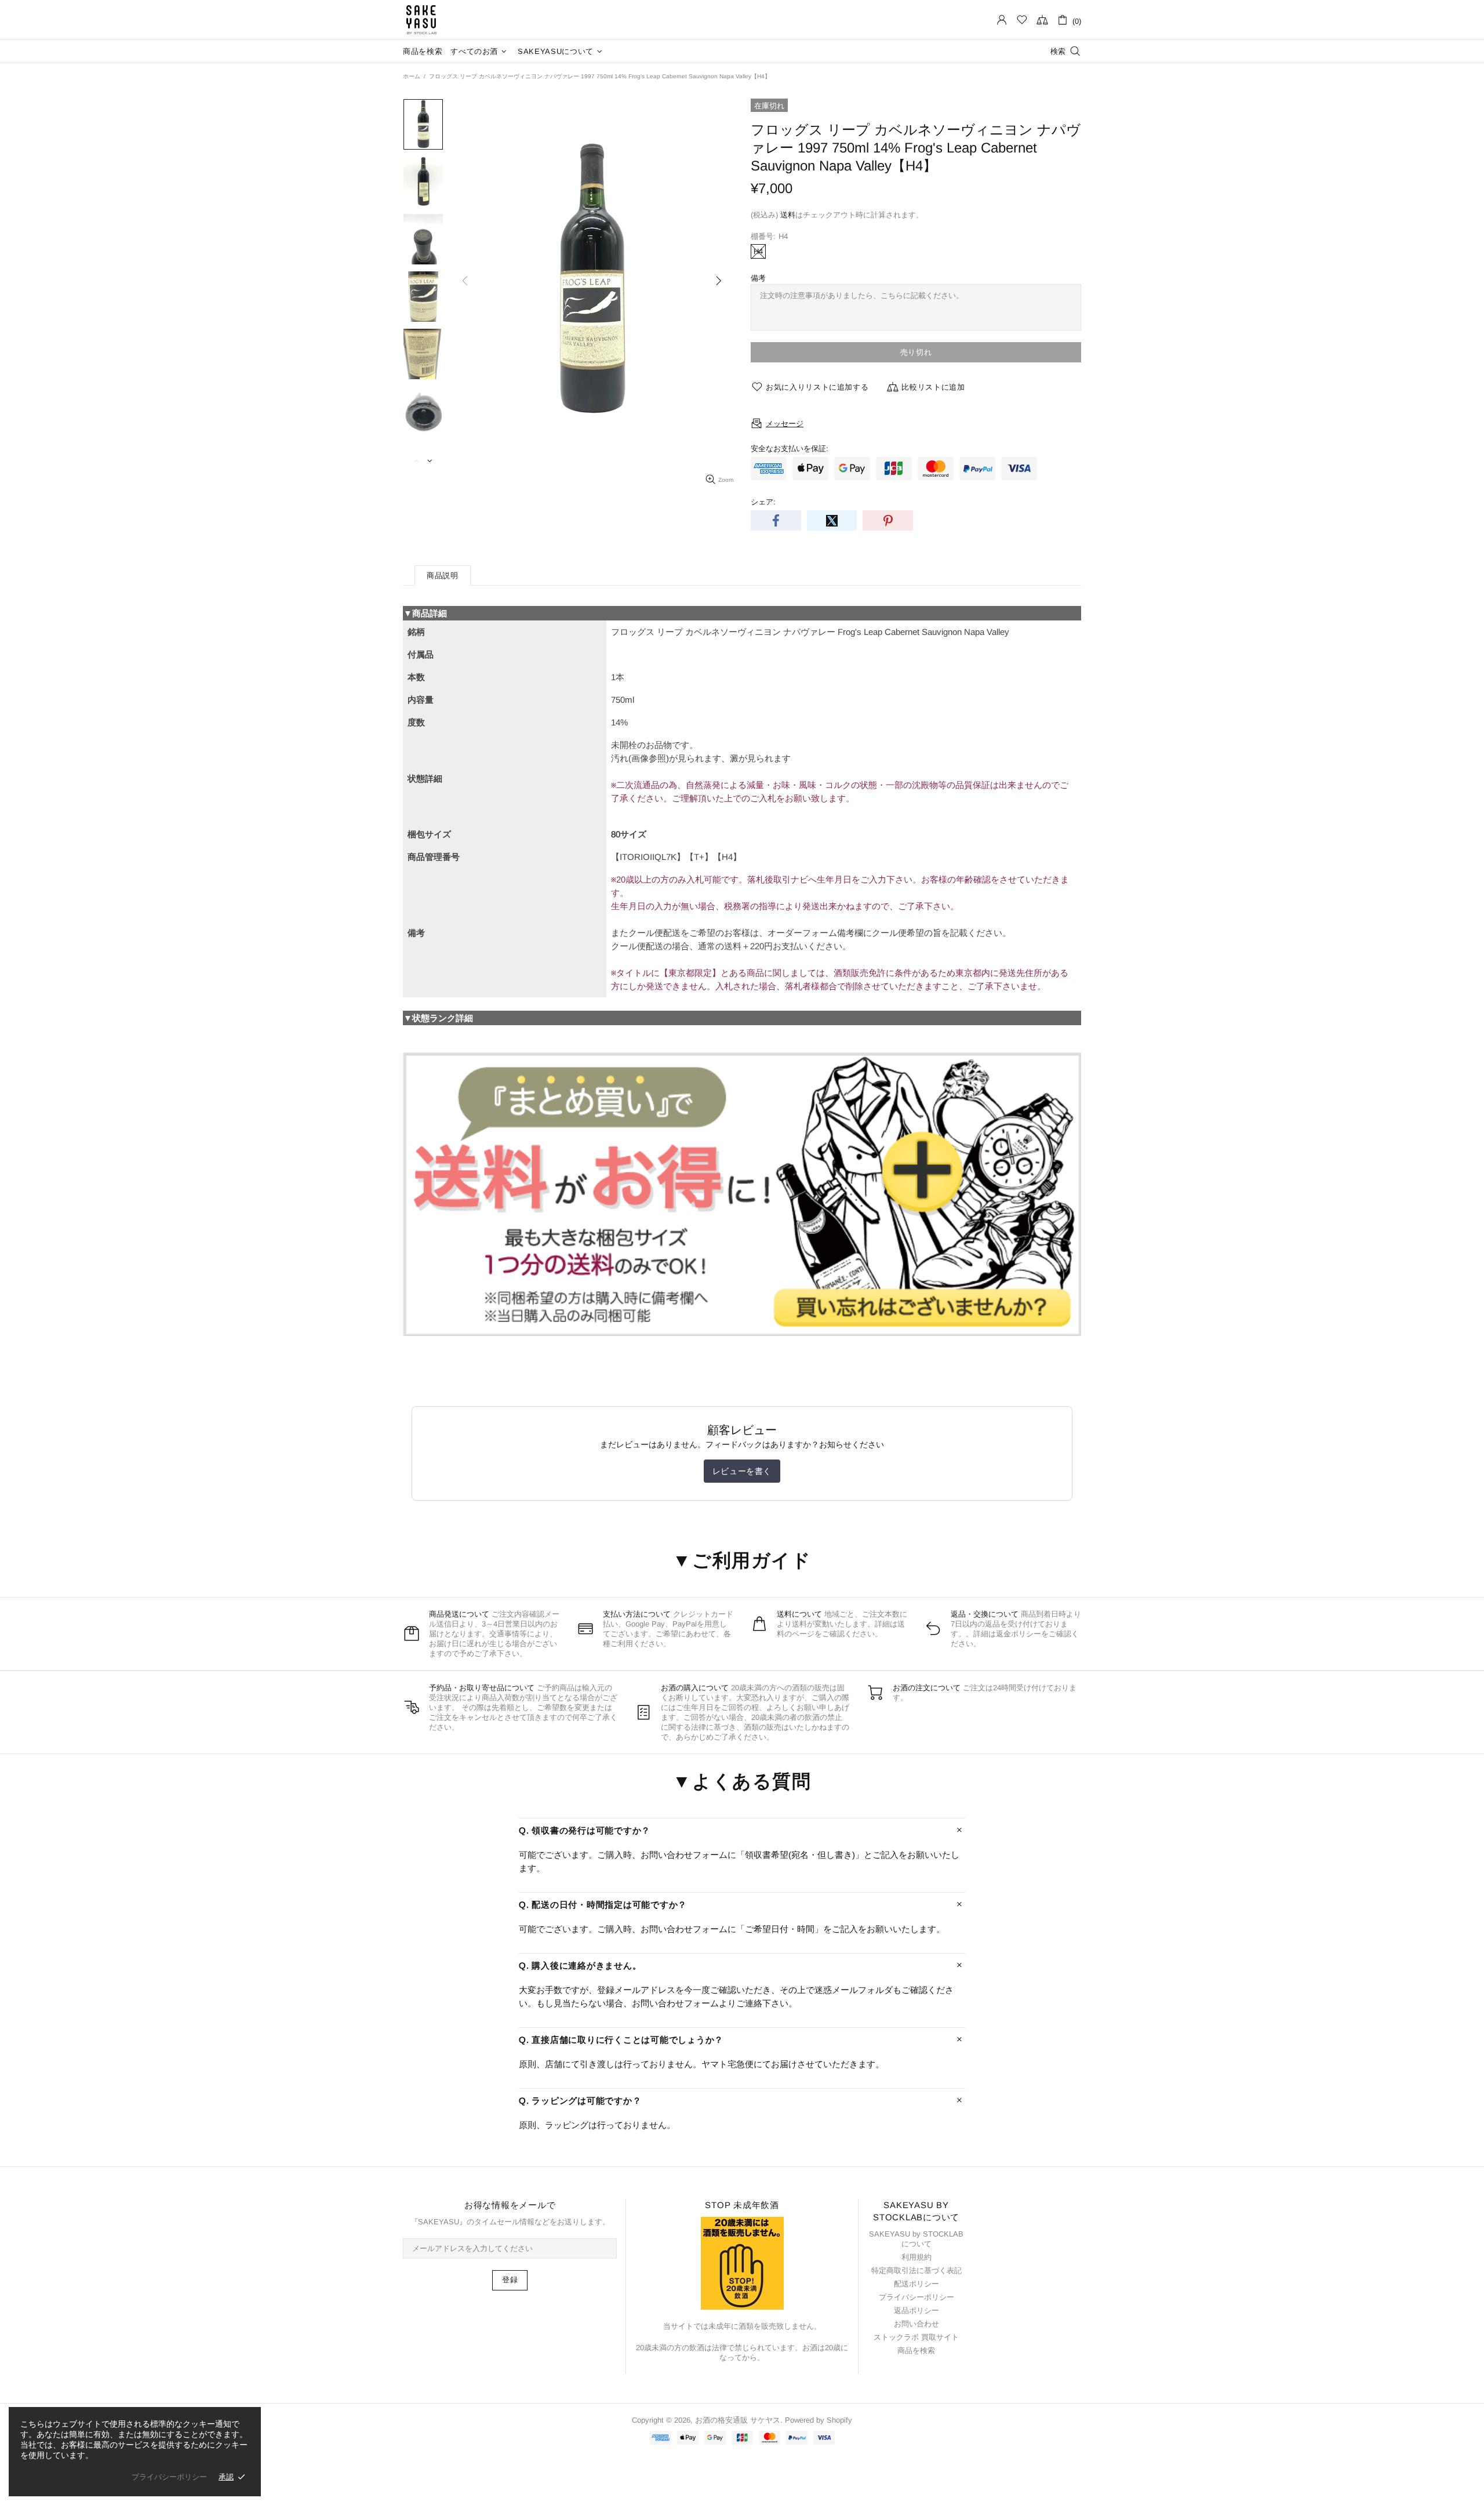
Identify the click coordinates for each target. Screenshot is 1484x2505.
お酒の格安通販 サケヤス (421, 20)
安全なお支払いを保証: (790, 449)
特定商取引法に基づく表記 (916, 2270)
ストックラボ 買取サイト (916, 2337)
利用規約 (916, 2257)
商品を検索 (916, 2350)
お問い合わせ (916, 2324)
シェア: (763, 502)
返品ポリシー (916, 2310)
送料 (788, 215)
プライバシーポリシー (916, 2297)
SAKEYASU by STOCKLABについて (916, 2239)
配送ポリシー (916, 2284)
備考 (758, 278)
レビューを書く (742, 1471)
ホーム (412, 76)
